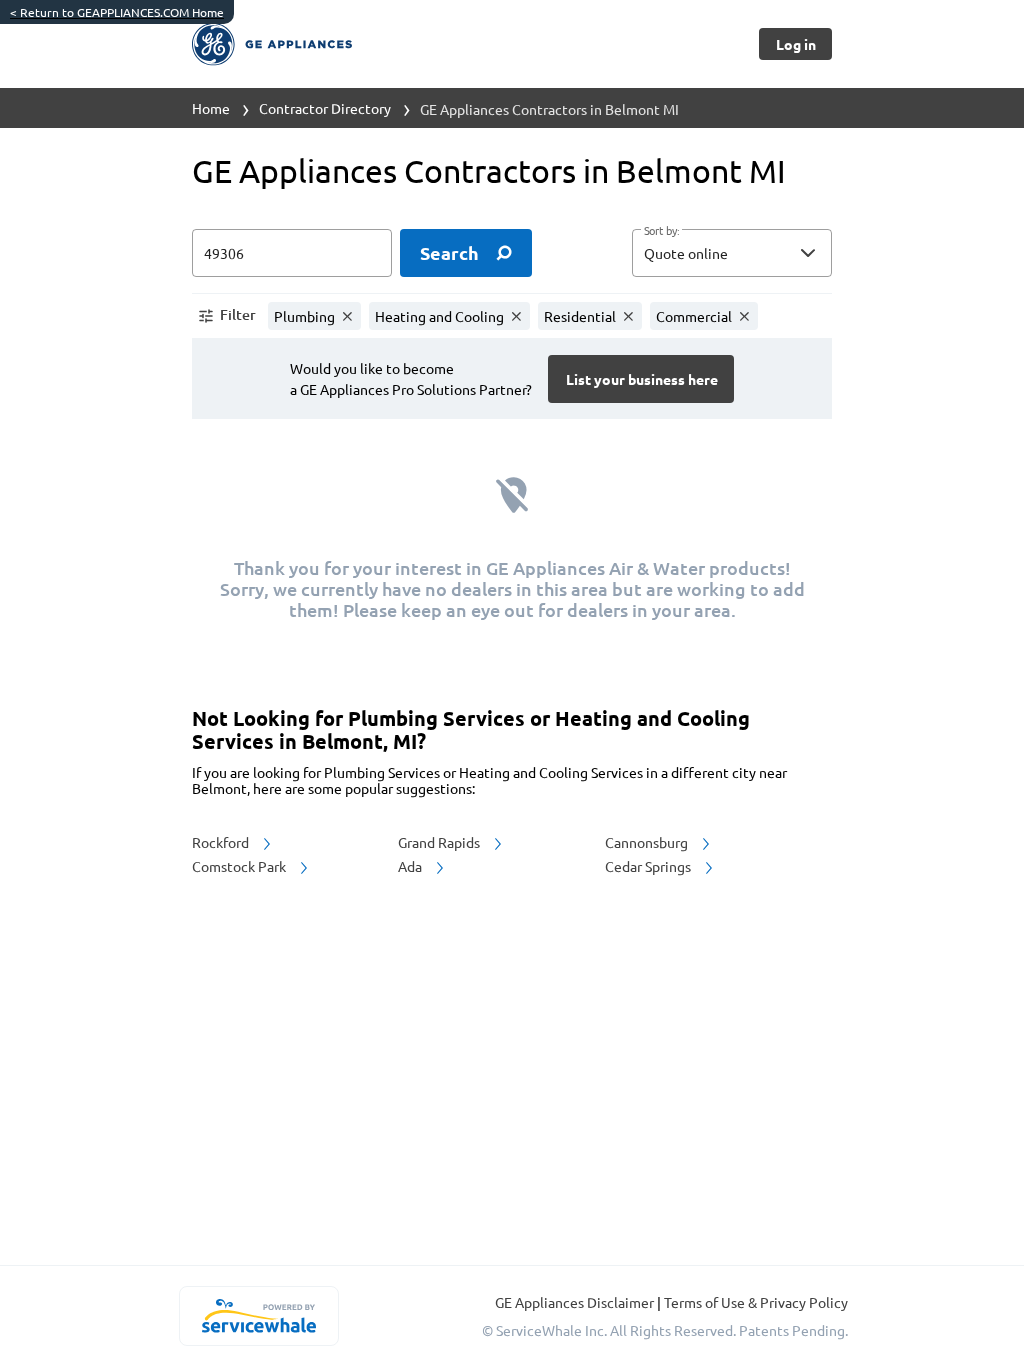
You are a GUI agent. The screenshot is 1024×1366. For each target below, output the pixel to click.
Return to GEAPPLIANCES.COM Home (117, 12)
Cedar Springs (649, 866)
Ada (411, 866)
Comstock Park (240, 866)
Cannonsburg (648, 842)
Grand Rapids (440, 842)
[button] (732, 253)
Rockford (222, 842)
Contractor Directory (325, 108)
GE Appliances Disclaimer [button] (576, 1302)
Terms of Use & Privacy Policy (756, 1302)
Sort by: (661, 231)
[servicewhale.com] (258, 1316)
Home (211, 108)
